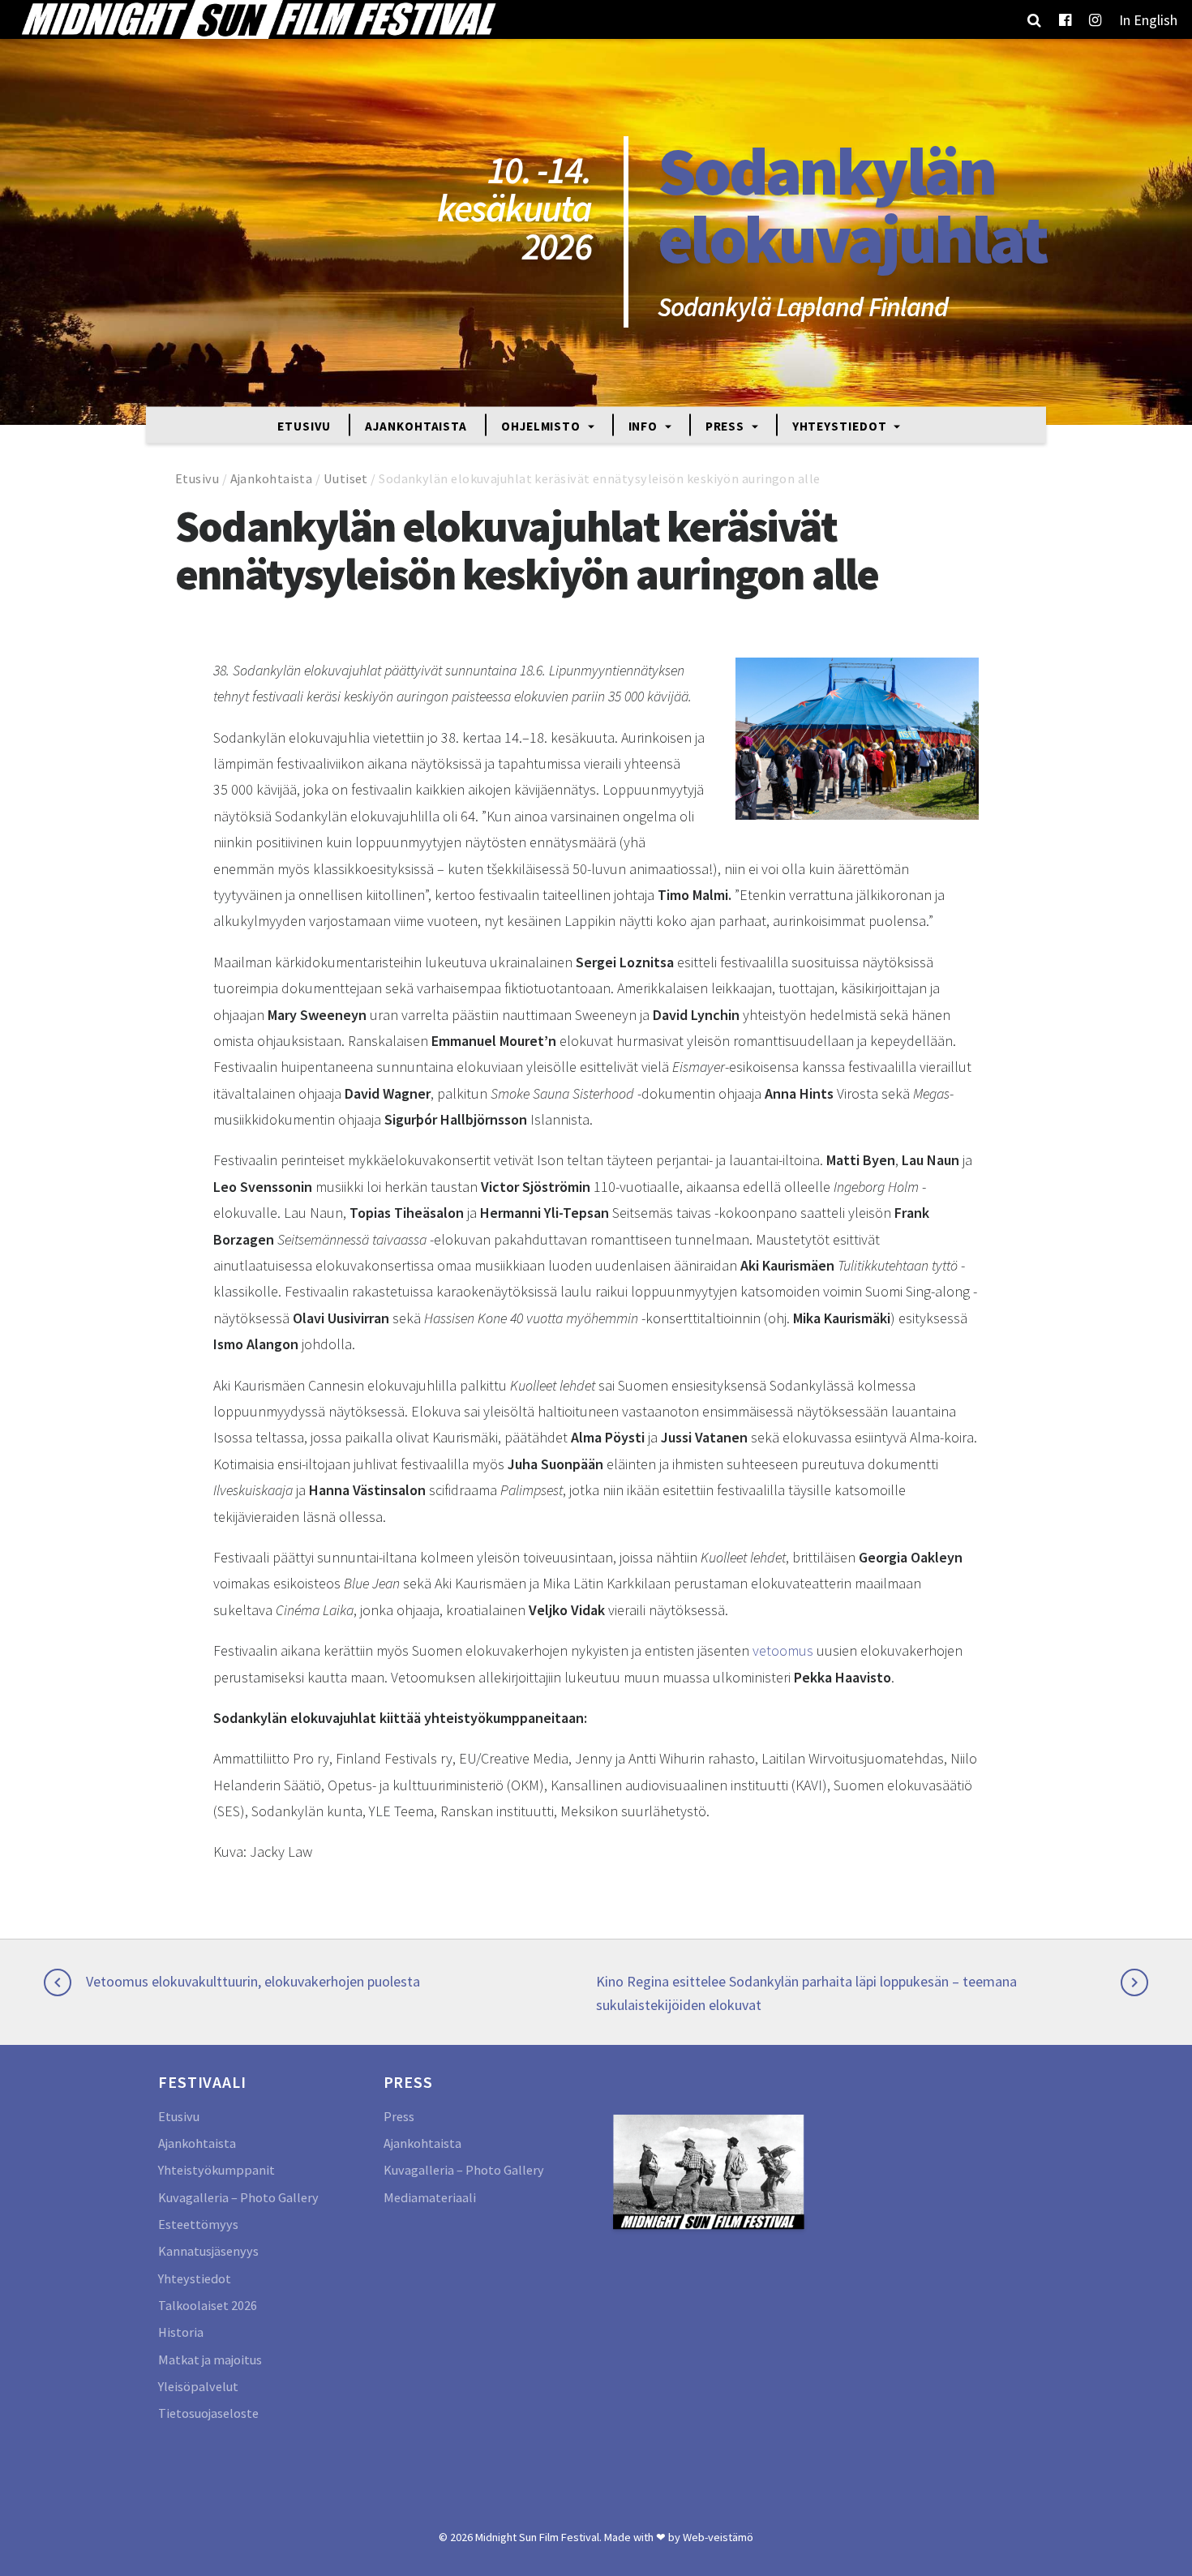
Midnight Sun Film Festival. (538, 2537)
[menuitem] (1148, 19)
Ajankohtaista (416, 425)
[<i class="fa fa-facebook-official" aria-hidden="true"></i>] (1065, 19)
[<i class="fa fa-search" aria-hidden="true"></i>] (1034, 19)
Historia (181, 2332)
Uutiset (346, 478)
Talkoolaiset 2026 (208, 2305)
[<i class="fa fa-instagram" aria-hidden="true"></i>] (1095, 19)
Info (645, 425)
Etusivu (304, 425)
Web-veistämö (718, 2537)
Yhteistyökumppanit (217, 2170)
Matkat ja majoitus (210, 2360)
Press (727, 425)
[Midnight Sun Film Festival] (258, 19)
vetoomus (783, 1650)
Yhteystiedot (841, 425)
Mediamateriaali (430, 2197)
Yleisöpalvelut (198, 2386)
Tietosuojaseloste (208, 2413)
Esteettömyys (198, 2224)
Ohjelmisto (542, 425)
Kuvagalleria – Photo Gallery (238, 2197)
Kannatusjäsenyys (208, 2251)
